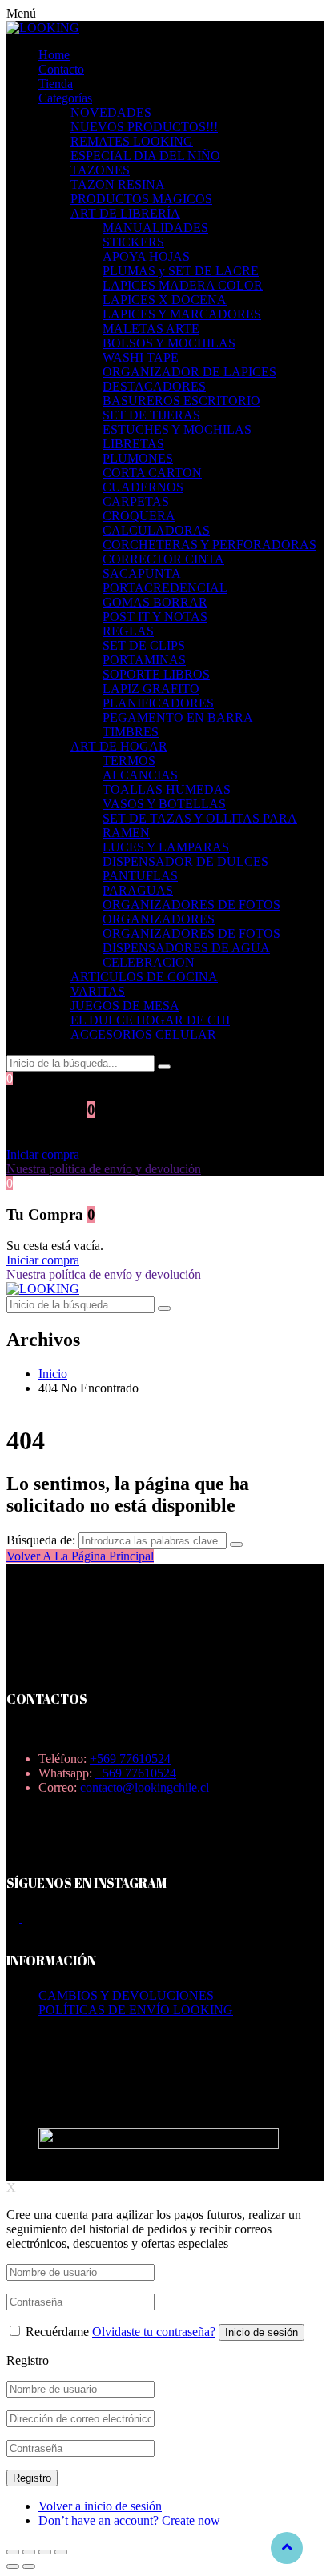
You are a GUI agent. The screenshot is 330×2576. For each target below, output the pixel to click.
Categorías (65, 98)
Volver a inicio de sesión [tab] (100, 2506)
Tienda (56, 84)
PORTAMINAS (144, 660)
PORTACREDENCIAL (165, 588)
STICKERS (133, 242)
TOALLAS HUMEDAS (167, 789)
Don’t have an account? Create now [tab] (129, 2520)
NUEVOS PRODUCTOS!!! (144, 127)
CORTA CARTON (152, 473)
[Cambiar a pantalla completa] (45, 2552)
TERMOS (129, 761)
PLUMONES (138, 458)
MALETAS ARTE (151, 329)
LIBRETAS (133, 444)
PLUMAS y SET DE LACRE (181, 271)
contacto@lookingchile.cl (145, 1787)
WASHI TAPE (141, 357)
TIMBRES (131, 732)
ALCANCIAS (140, 775)
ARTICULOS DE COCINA (144, 977)
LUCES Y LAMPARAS (166, 847)
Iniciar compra (43, 1154)
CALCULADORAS (156, 530)
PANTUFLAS (140, 876)
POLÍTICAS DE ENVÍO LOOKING (136, 2010)
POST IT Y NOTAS (155, 617)
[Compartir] (29, 2552)
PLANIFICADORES (158, 703)
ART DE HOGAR (119, 746)
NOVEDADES (111, 112)
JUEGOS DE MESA (125, 1006)
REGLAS (128, 631)
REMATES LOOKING (132, 141)
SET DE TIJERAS (151, 415)
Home (54, 55)
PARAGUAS (138, 890)
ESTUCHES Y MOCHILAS (177, 429)
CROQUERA (139, 516)
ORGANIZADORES (159, 919)
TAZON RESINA (118, 184)
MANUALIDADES (155, 228)
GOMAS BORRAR (155, 602)
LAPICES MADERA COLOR (183, 285)
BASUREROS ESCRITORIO (181, 401)
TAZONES (100, 170)
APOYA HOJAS (146, 256)
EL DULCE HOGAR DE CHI (150, 1020)
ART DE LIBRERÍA (125, 213)
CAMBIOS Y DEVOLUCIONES (126, 1995)
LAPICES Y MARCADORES (182, 314)
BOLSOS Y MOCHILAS (169, 343)
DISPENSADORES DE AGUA (186, 948)
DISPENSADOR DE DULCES (185, 861)
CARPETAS (136, 501)
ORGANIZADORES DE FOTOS (191, 905)
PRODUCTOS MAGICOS (141, 199)
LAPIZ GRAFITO (151, 689)
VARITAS (98, 991)
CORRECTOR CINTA (163, 559)
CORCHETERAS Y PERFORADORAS (209, 545)
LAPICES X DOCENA (165, 300)
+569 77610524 (130, 1759)
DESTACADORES (154, 386)
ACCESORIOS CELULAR (143, 1034)
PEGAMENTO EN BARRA (178, 717)
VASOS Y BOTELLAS (164, 804)
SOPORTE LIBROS (156, 674)
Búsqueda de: (41, 1540)
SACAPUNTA (142, 573)
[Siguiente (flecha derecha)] (29, 2566)
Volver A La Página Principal (80, 1556)
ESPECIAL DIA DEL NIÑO (145, 156)
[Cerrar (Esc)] (13, 2552)
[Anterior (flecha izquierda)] (13, 2566)
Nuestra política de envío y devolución (104, 1169)
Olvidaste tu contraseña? (154, 2332)
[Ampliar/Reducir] (61, 2552)
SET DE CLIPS (144, 645)
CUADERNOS (143, 487)
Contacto (61, 69)
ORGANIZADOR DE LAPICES (189, 372)
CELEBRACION (149, 962)
